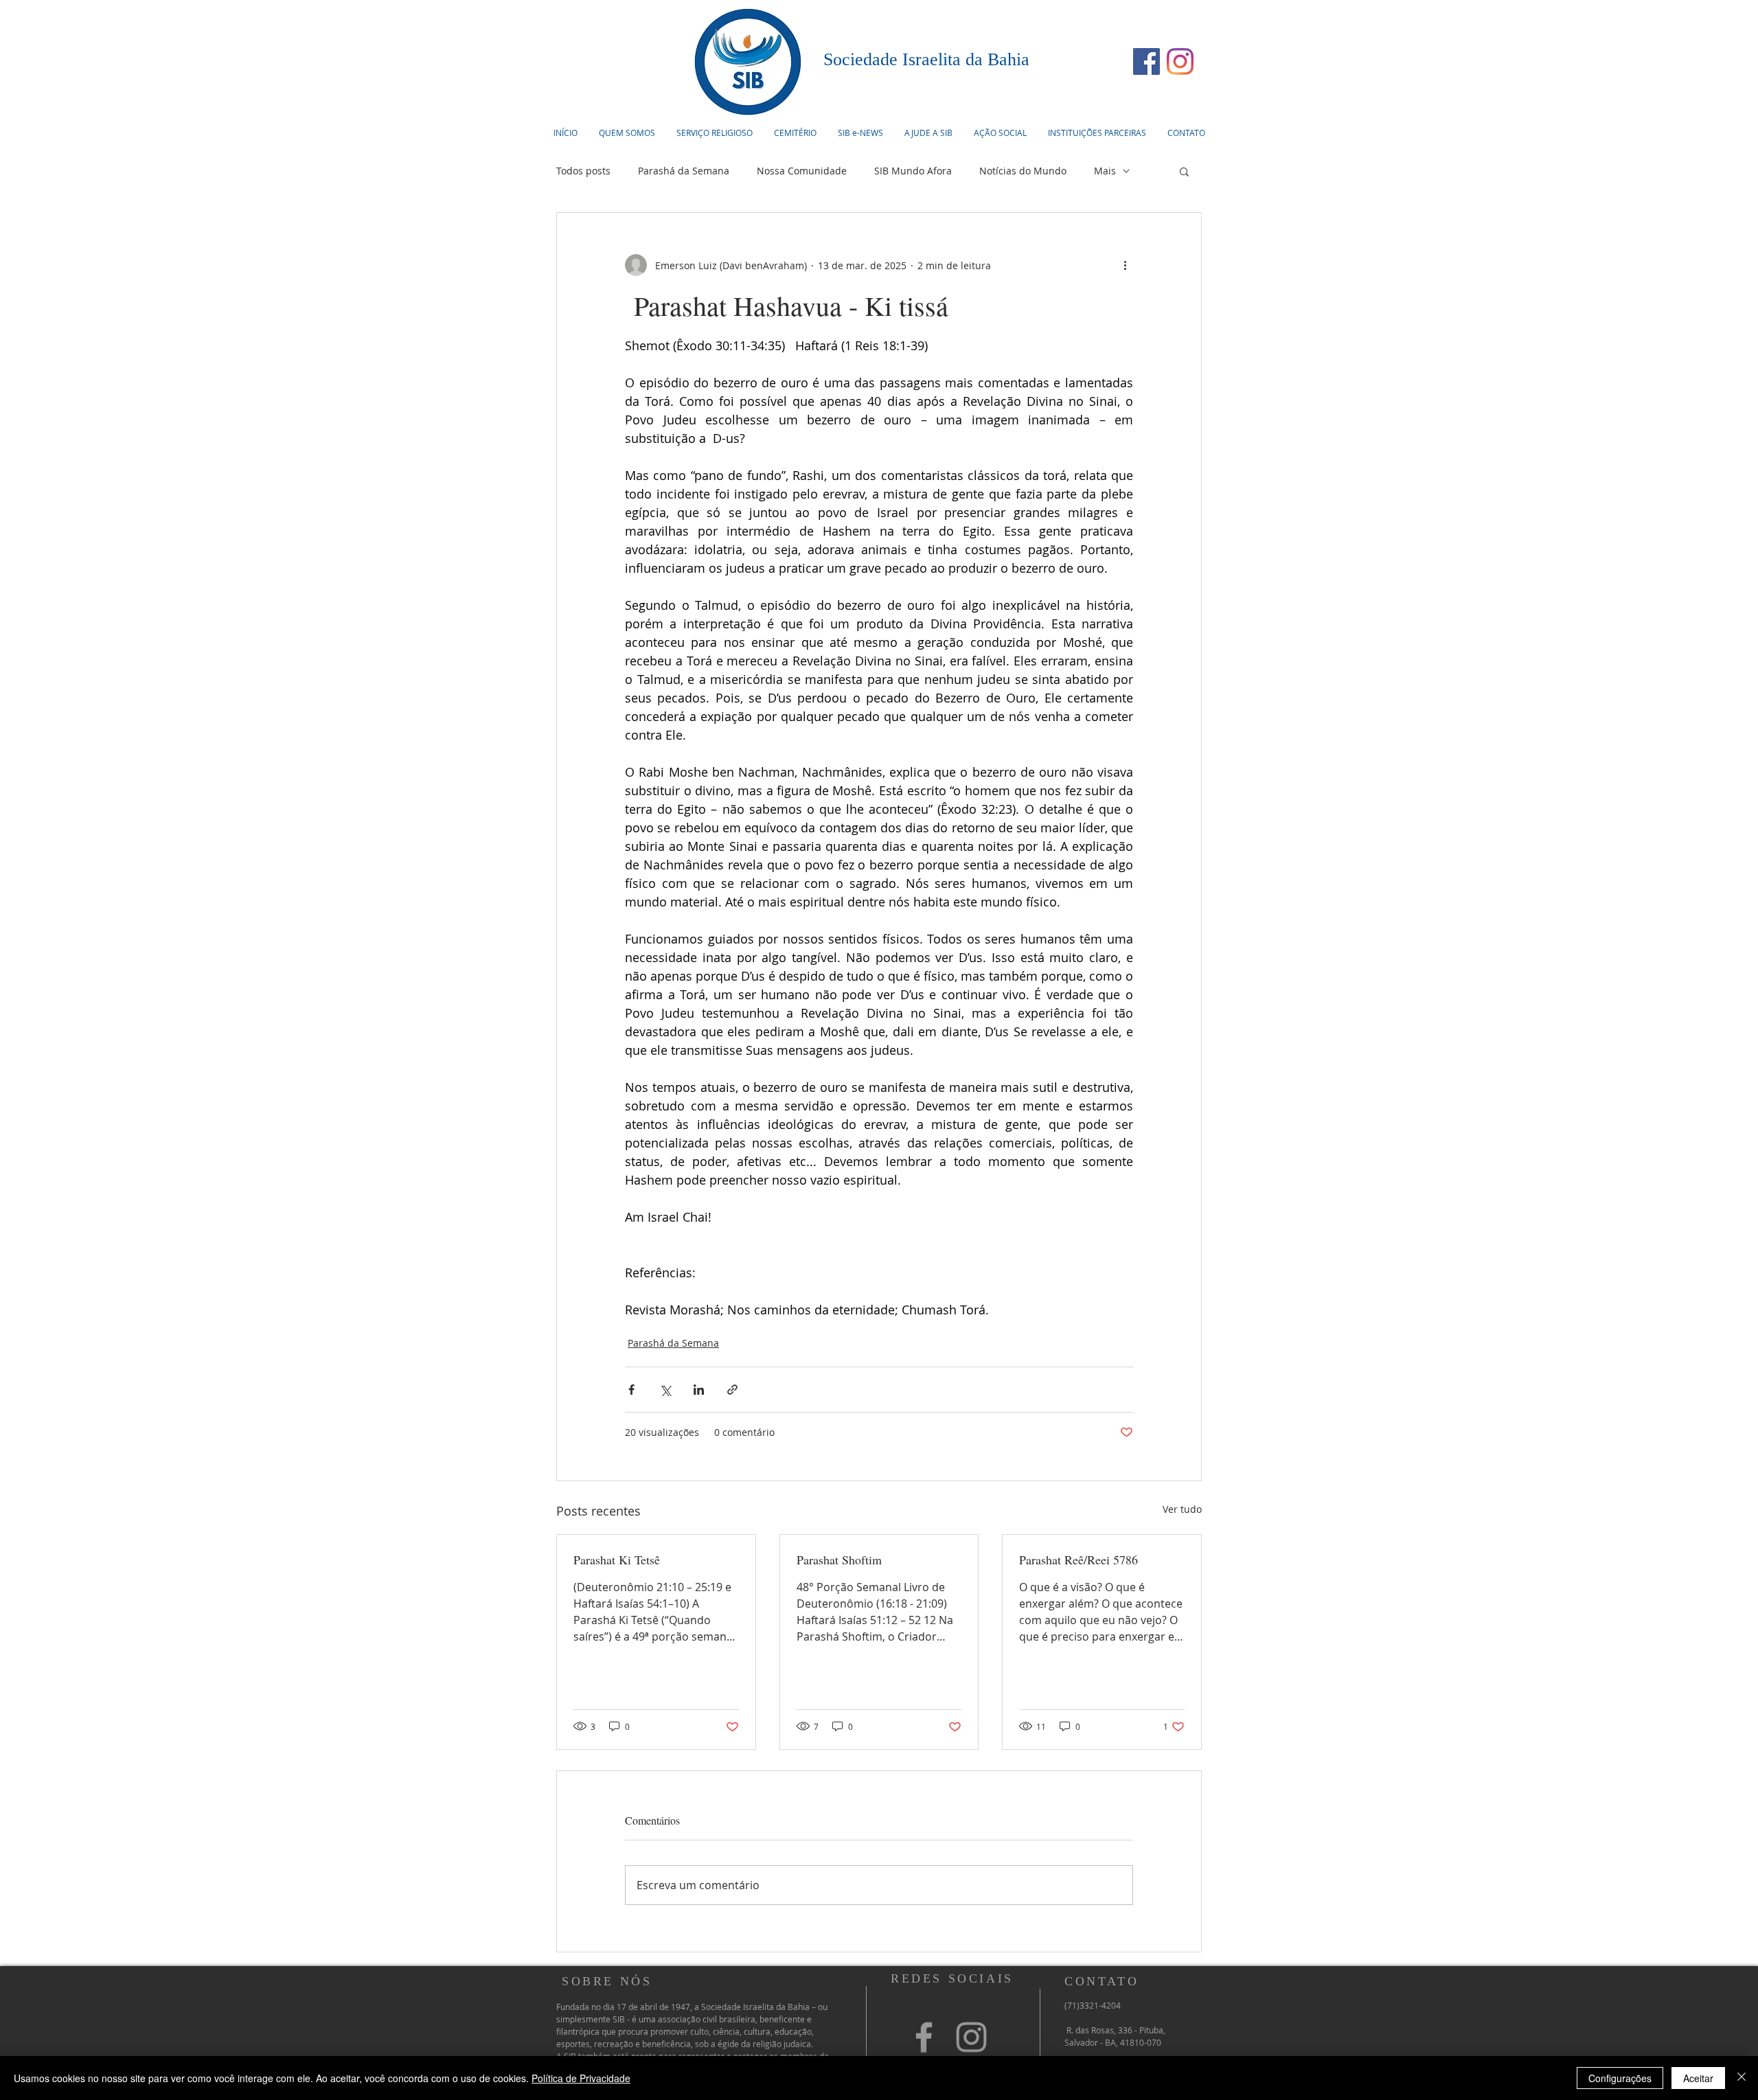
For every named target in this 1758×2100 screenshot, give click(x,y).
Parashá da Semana (684, 171)
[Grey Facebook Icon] (924, 2037)
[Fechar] (1742, 2078)
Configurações (1620, 2078)
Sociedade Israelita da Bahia (926, 59)
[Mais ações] (1125, 265)
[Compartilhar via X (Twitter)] (665, 1390)
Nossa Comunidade (802, 171)
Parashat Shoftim (841, 1560)
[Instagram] (1180, 61)
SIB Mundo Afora (913, 171)
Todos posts (583, 171)
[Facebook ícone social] (1146, 61)
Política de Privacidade (581, 2078)
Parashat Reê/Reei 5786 (1078, 1560)
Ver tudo (1182, 1509)
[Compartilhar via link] (732, 1390)
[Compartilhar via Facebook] (631, 1390)
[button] (714, 133)
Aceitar (1698, 2078)
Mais (1105, 171)
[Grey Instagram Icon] (971, 2037)
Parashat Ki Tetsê (617, 1560)
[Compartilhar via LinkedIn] (699, 1390)
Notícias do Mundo (1023, 171)
